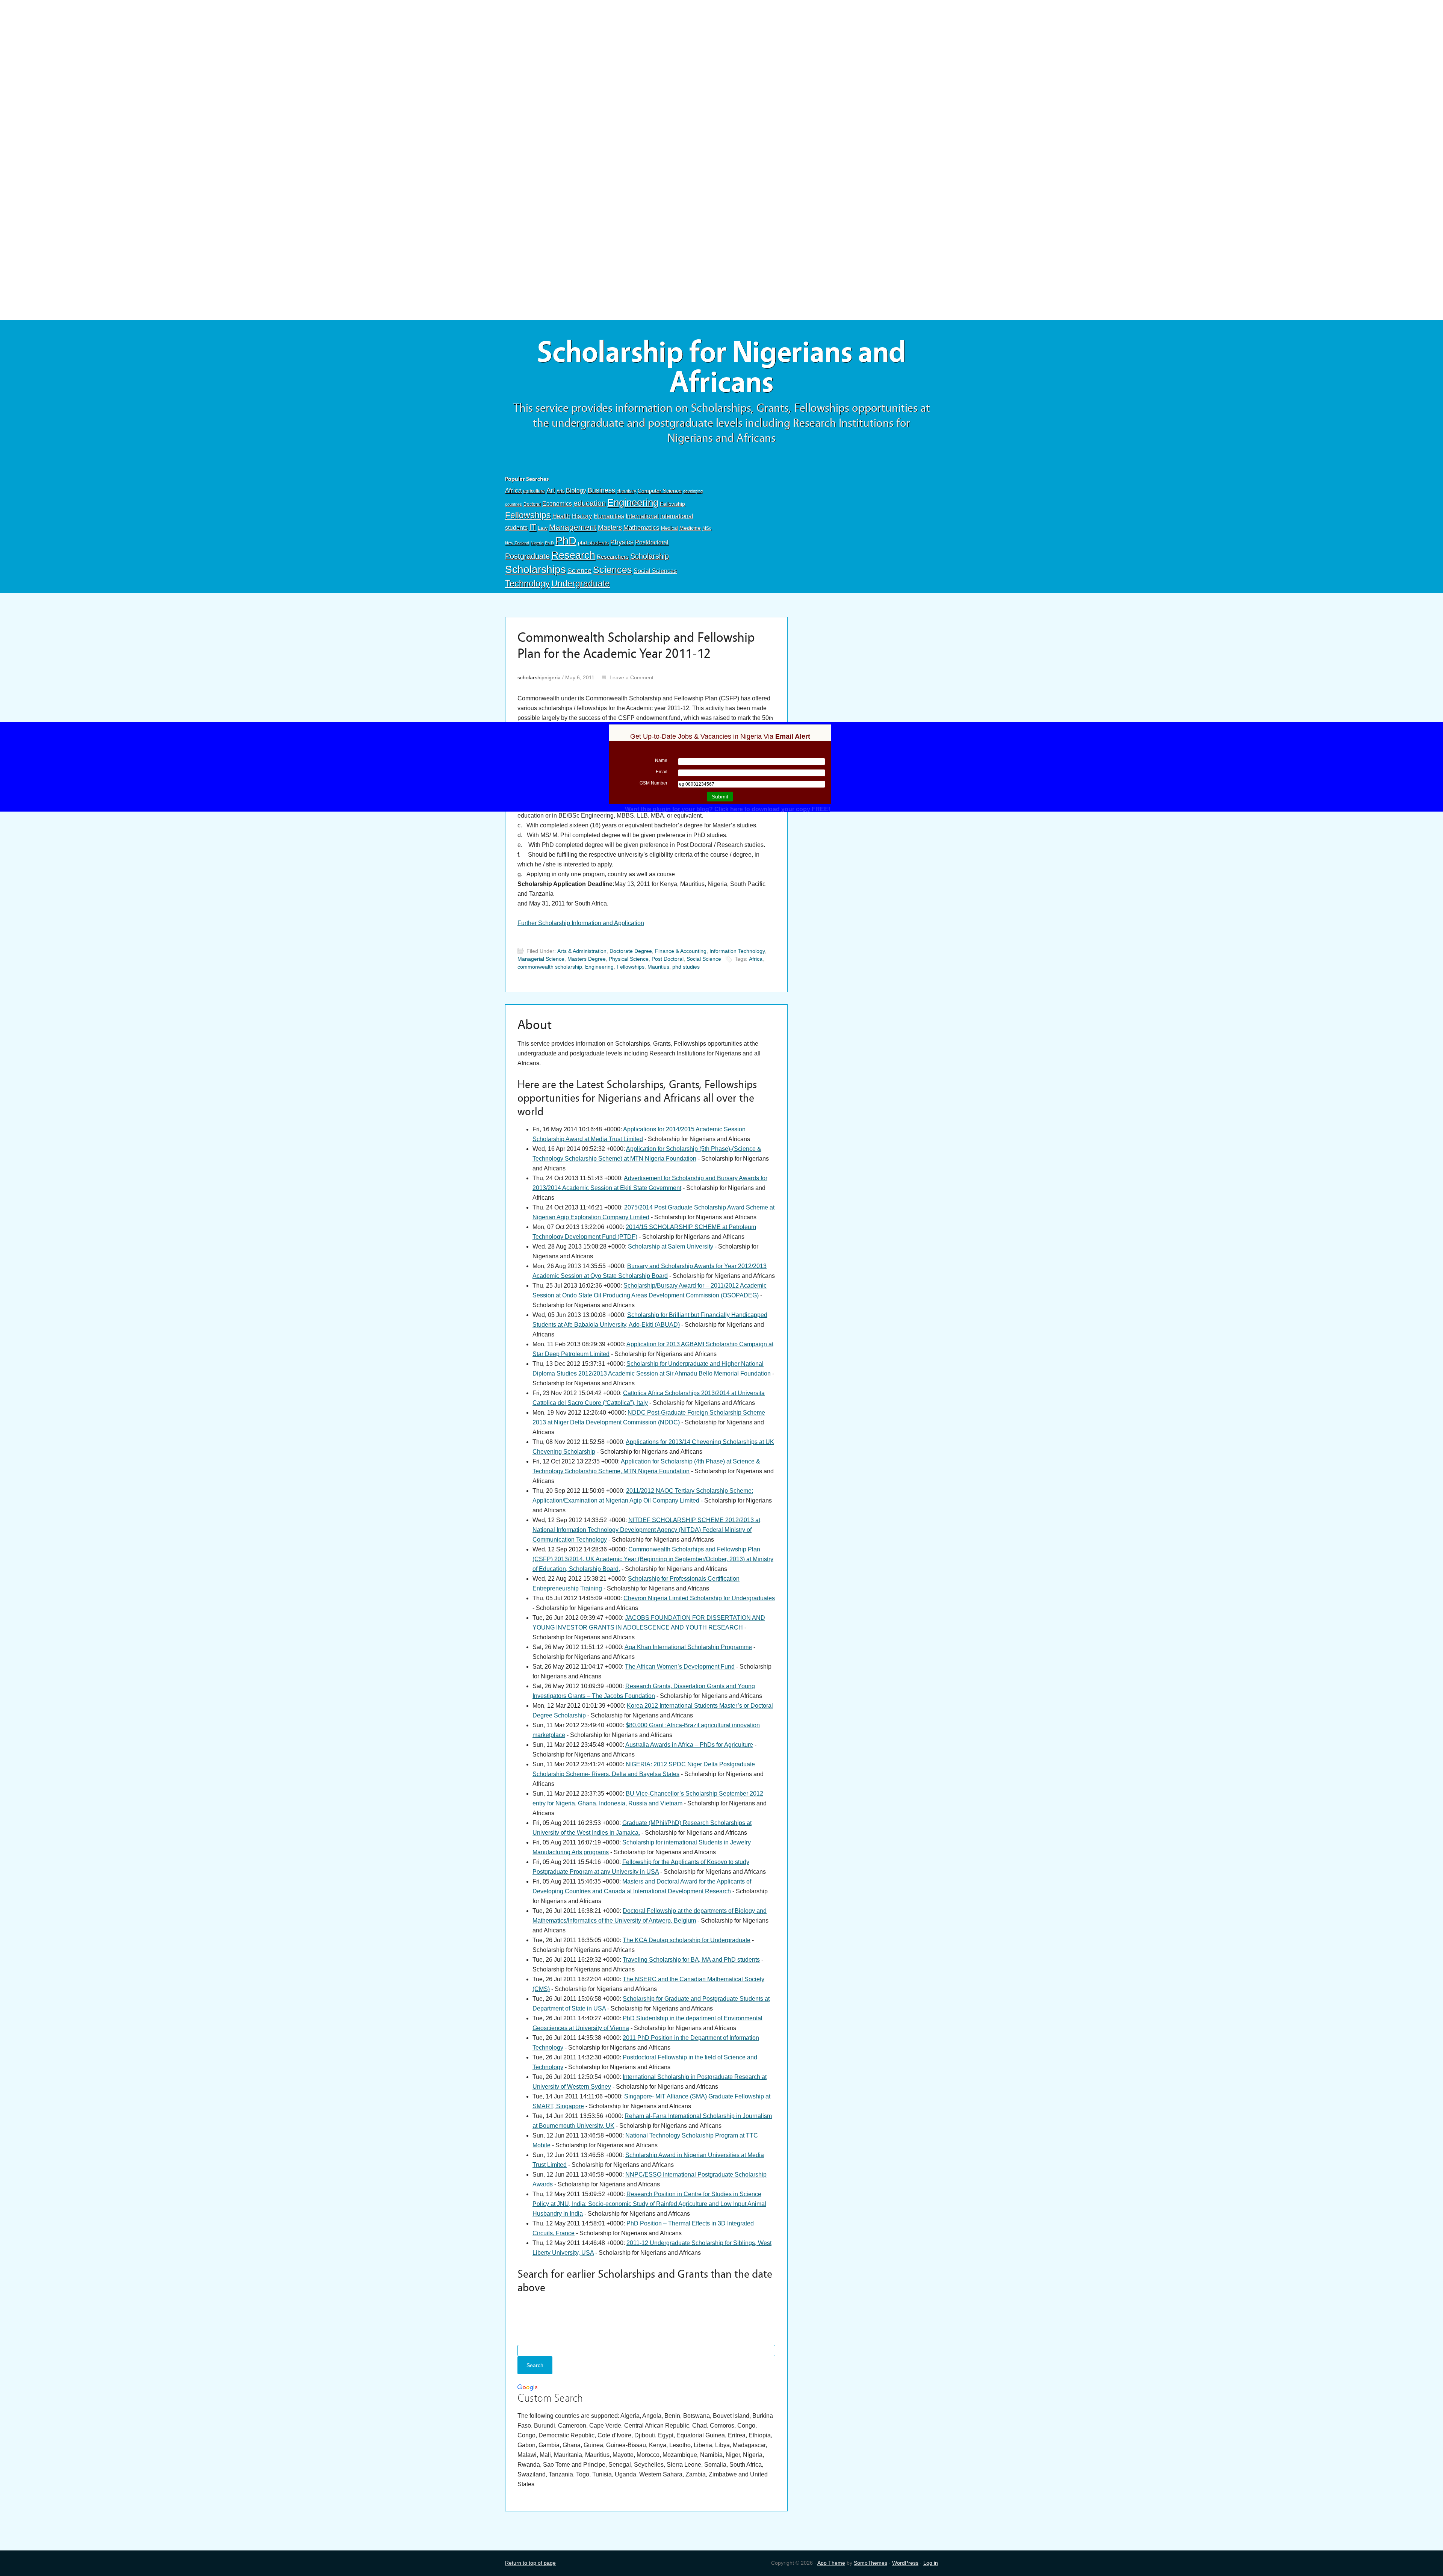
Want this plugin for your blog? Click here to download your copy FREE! (728, 809)
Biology (576, 490)
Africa (513, 491)
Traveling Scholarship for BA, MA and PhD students (691, 1960)
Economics (557, 503)
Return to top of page (530, 2563)
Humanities (609, 516)
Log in (931, 2563)
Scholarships (535, 569)
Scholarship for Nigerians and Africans (721, 367)
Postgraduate (527, 556)
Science (579, 571)
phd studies (686, 967)
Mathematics (641, 528)
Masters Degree (587, 959)
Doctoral (532, 504)
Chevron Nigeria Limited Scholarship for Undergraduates (699, 1598)
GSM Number (653, 783)
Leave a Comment (632, 677)
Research (573, 555)
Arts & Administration (582, 951)
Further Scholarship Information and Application (581, 923)
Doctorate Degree (631, 951)
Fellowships (528, 515)
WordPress (905, 2563)
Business (601, 490)
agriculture (534, 491)
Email (662, 772)
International (642, 516)
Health (561, 516)
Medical (669, 528)
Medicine (690, 528)
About (535, 1025)
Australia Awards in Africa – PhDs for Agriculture (689, 1745)
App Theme (831, 2563)
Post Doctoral (668, 959)
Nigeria (537, 543)
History (582, 516)
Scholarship (650, 556)
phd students (593, 543)
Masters (610, 527)
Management (573, 527)
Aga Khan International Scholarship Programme (688, 1647)
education (590, 503)
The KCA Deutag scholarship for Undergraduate (687, 1940)
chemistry (626, 491)
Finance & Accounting (681, 951)
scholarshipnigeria (539, 677)
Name (661, 760)
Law (543, 528)
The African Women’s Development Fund (680, 1667)
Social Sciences (655, 571)
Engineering (633, 502)
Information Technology (737, 951)
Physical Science (629, 959)
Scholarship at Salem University (671, 1246)
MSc (707, 528)
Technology (527, 583)
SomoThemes (870, 2563)
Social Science (704, 959)
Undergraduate (581, 584)
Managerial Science (541, 959)
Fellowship (672, 504)
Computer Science (660, 491)
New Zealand (517, 543)
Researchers (613, 557)
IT (533, 527)
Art (551, 490)
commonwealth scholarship (550, 967)
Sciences (613, 570)
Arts (560, 491)
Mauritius (658, 967)
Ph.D (549, 543)
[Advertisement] (721, 55)
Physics (622, 542)
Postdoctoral (652, 542)
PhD (566, 540)
